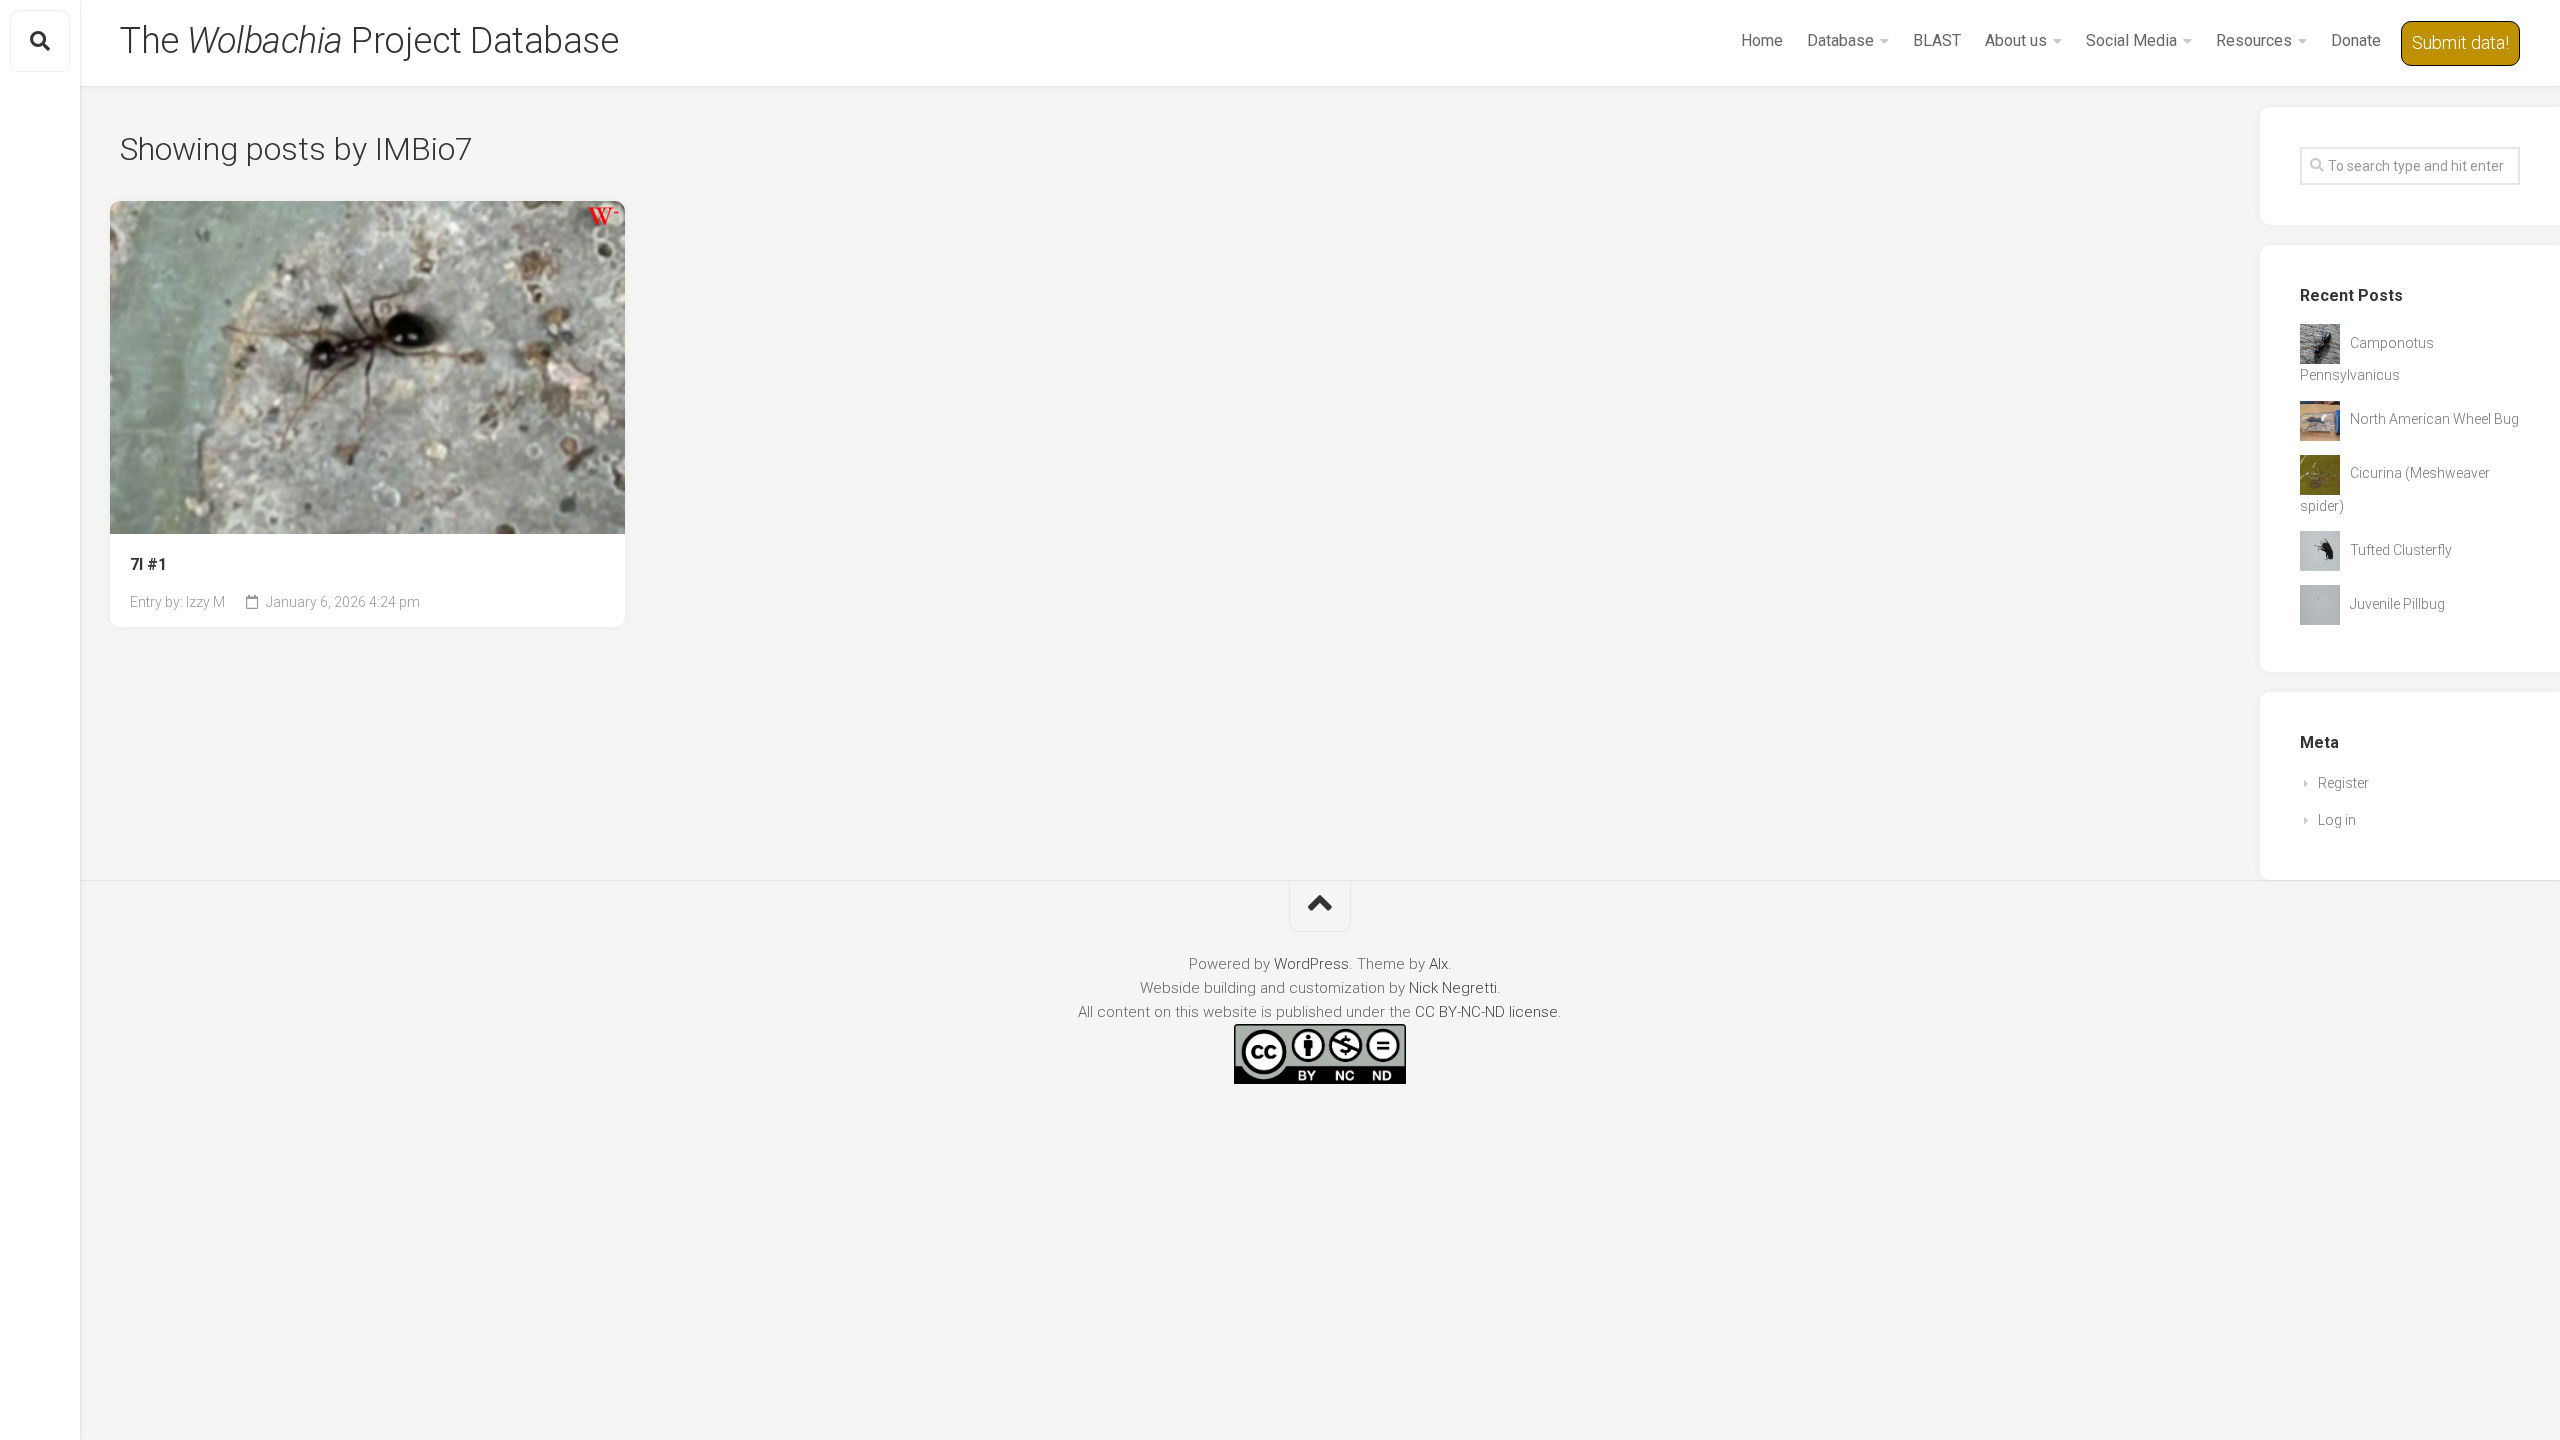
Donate (2356, 40)
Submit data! (2460, 42)
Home (1762, 40)
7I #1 (148, 564)
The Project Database (369, 41)
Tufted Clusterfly (2401, 550)
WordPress (1311, 964)
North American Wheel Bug (2434, 419)
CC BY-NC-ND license (1486, 1012)
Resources (2254, 40)
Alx (1438, 964)
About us (2016, 40)
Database (1840, 40)
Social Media (2131, 40)
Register (2343, 783)
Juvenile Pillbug (2397, 604)
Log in (2337, 820)
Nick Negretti (1453, 988)
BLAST (1937, 40)
